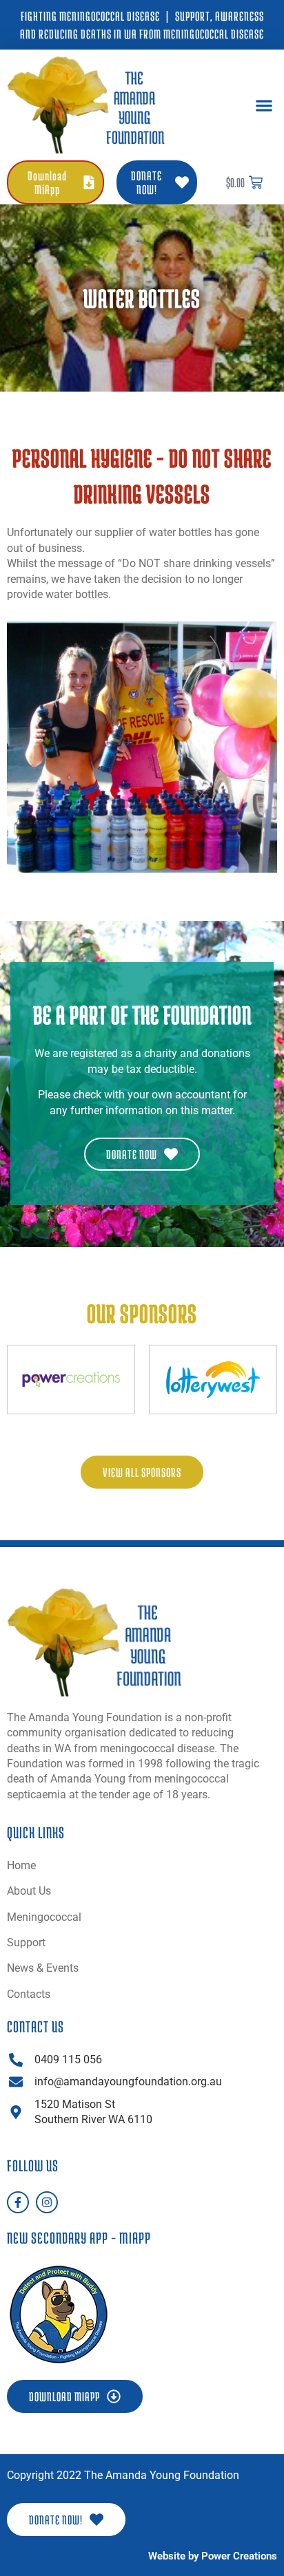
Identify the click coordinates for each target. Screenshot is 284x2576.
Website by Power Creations (213, 2556)
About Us (29, 1891)
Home (21, 1865)
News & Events (43, 1968)
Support (26, 1942)
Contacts (29, 1994)
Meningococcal (44, 1917)
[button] (264, 105)
